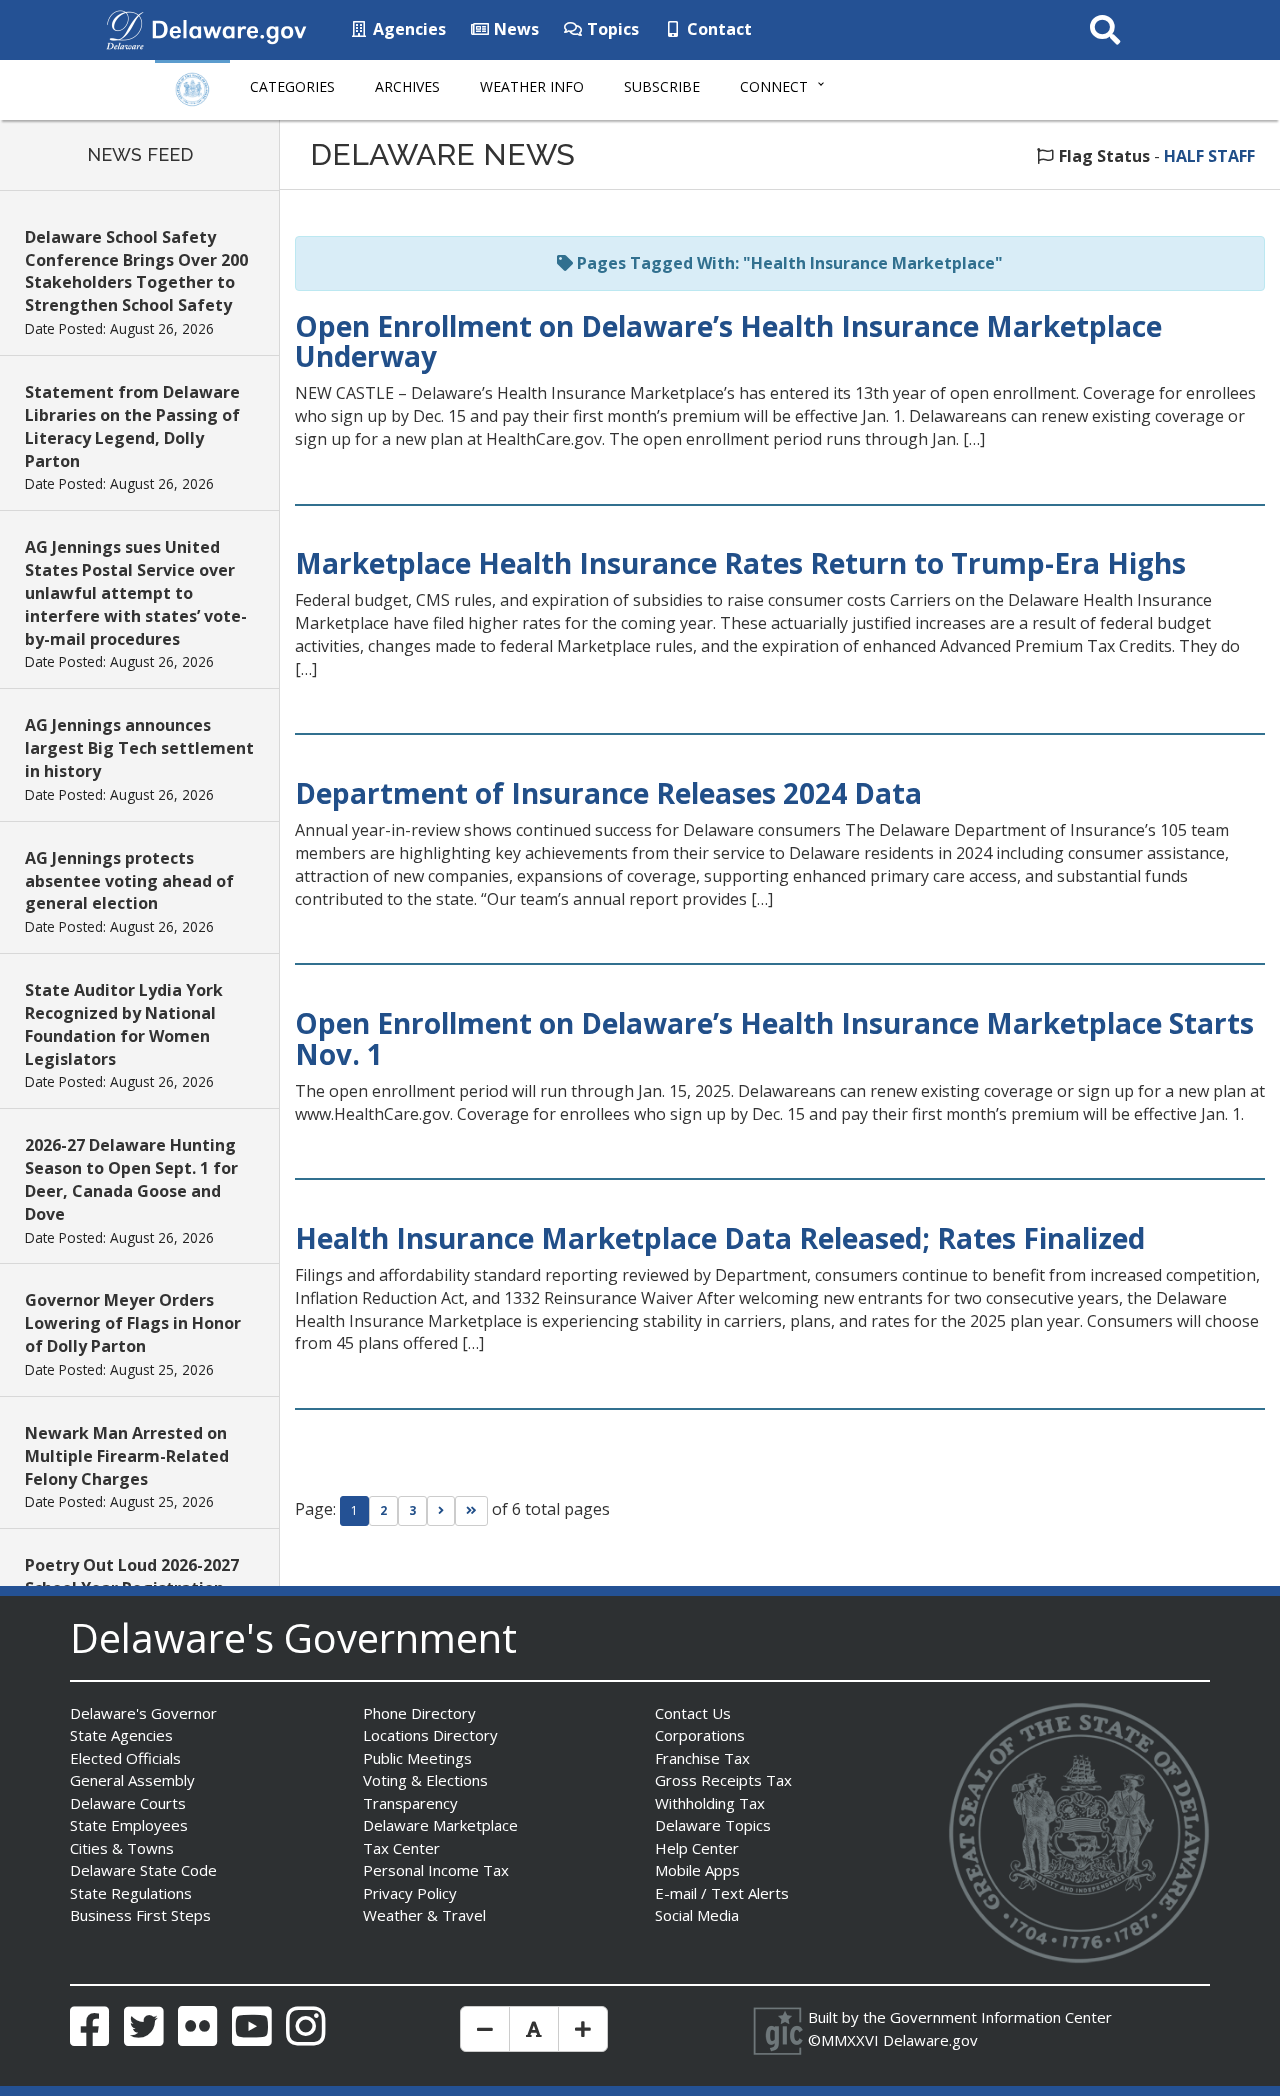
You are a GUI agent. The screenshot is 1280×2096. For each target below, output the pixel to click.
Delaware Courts (128, 1803)
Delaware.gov (930, 2040)
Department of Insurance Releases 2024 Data (608, 793)
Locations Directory (430, 1735)
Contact (717, 29)
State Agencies (121, 1735)
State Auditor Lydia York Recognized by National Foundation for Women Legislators (124, 1024)
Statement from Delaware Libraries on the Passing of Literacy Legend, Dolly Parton (132, 426)
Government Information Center (1001, 2017)
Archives (407, 86)
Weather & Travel (424, 1915)
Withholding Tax (710, 1803)
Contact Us (693, 1713)
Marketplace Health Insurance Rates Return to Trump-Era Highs (740, 563)
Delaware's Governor (143, 1713)
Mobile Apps (697, 1870)
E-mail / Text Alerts (722, 1893)
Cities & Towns (122, 1848)
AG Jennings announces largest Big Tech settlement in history (139, 748)
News (514, 29)
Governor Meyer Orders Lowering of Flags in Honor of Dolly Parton (133, 1323)
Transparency (410, 1803)
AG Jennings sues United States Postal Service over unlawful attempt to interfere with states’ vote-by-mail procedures (136, 592)
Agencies (407, 29)
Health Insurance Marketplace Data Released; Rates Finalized (720, 1238)
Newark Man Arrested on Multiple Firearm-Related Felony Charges (127, 1456)
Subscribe (662, 86)
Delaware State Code (143, 1870)
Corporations (700, 1735)
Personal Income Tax (436, 1870)
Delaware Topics (713, 1825)
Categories (292, 86)
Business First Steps (140, 1915)
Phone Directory (419, 1713)
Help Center (697, 1848)
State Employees (129, 1825)
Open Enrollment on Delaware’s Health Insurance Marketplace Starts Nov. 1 (774, 1038)
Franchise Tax (702, 1758)
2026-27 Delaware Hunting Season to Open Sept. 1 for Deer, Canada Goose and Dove (131, 1179)
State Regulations (131, 1893)
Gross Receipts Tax (723, 1780)
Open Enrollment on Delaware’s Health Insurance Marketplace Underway (728, 341)
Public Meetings (417, 1758)
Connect (774, 86)
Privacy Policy (410, 1893)
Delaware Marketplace (440, 1825)
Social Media (697, 1915)
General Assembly (132, 1780)
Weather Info (532, 86)
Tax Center (401, 1848)
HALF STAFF (1209, 156)
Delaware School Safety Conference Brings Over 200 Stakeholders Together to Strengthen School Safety (136, 271)
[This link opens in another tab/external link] (125, 28)
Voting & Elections (425, 1780)
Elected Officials (125, 1758)
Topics (611, 29)
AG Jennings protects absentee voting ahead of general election (129, 881)
